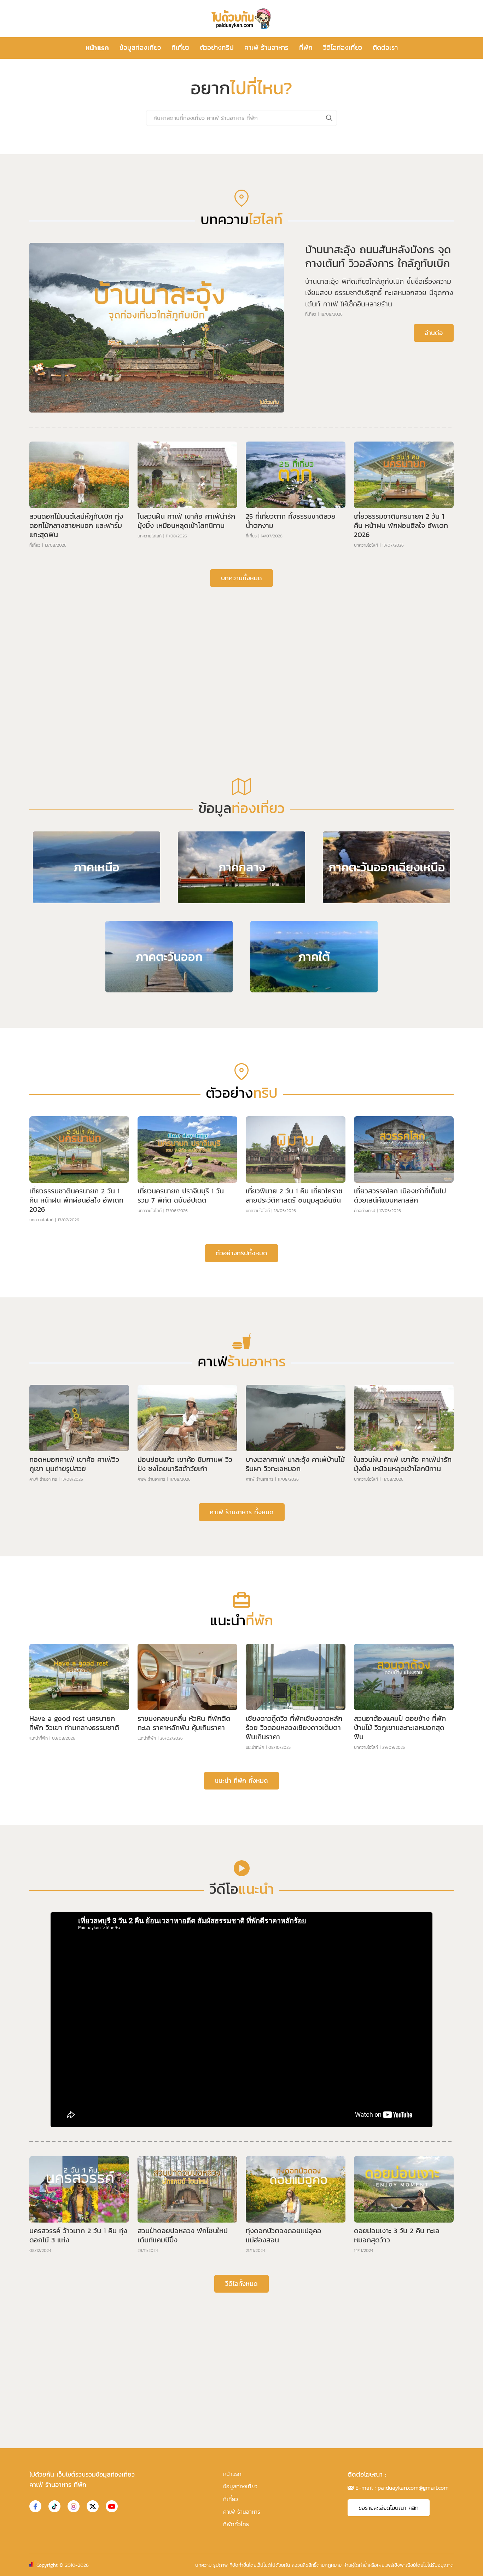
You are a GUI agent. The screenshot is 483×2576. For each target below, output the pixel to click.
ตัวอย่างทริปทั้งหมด (241, 1253)
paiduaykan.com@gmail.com (413, 2488)
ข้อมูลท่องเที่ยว (140, 48)
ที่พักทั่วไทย (236, 2524)
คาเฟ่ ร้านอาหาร (266, 48)
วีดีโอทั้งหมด (241, 2284)
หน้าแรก (97, 48)
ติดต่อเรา (385, 48)
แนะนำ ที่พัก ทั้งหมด (241, 1780)
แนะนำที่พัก (39, 1738)
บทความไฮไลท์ (150, 536)
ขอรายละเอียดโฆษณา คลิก (389, 2508)
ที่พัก (306, 48)
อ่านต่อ (434, 333)
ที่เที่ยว (180, 48)
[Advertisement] (241, 647)
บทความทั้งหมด (241, 578)
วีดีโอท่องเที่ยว (343, 48)
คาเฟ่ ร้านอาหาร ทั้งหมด (242, 1512)
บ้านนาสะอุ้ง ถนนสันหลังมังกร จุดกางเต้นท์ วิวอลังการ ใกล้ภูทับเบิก (378, 257)
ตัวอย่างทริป (217, 48)
